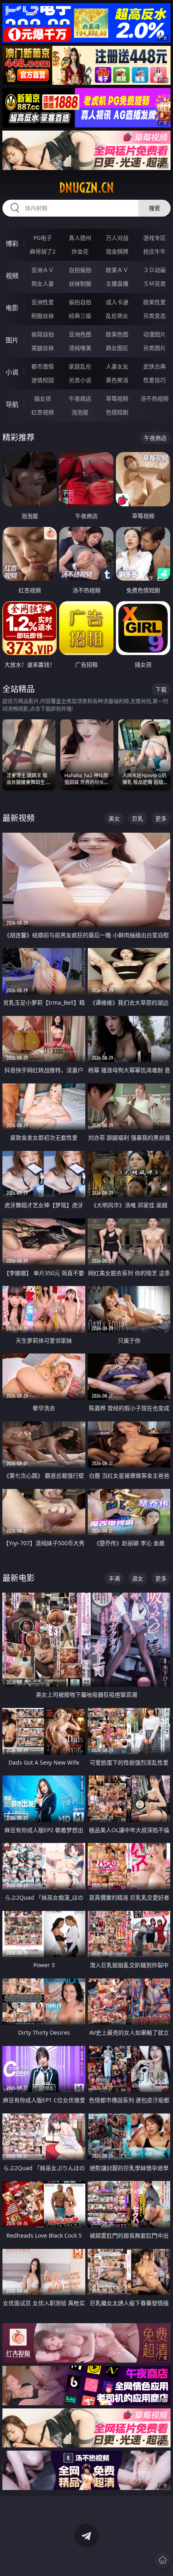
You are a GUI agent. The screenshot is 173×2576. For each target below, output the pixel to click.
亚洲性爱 (43, 302)
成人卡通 (117, 302)
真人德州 (80, 238)
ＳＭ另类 (154, 284)
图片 (12, 340)
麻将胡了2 (43, 251)
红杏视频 (43, 412)
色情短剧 (117, 412)
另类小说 (80, 380)
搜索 (154, 208)
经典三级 (80, 316)
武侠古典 (154, 366)
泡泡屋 (80, 412)
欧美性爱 (154, 302)
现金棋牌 (117, 251)
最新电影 (19, 1578)
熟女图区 (117, 348)
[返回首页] (163, 2560)
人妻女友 (117, 366)
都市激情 (43, 366)
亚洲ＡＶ (43, 270)
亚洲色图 (80, 334)
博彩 (12, 244)
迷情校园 (43, 380)
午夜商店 (80, 398)
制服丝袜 (43, 316)
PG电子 (43, 238)
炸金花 (80, 251)
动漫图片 (154, 334)
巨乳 (138, 818)
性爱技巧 (154, 380)
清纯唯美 (80, 348)
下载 (161, 689)
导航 (12, 404)
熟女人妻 (43, 284)
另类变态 (154, 316)
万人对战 (117, 238)
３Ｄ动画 (154, 270)
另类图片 (154, 348)
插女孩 (43, 398)
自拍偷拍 (80, 270)
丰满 (114, 1578)
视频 (12, 276)
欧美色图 (117, 334)
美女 (114, 818)
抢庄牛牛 (154, 251)
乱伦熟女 (117, 316)
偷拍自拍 (80, 302)
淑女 (138, 1578)
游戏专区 (154, 238)
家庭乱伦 (80, 366)
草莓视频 (117, 398)
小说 (12, 372)
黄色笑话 (117, 380)
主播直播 (117, 284)
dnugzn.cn (86, 188)
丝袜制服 (80, 284)
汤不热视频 (154, 398)
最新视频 (19, 818)
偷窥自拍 (43, 334)
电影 (12, 308)
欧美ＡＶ (117, 270)
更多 (161, 818)
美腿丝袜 (43, 348)
